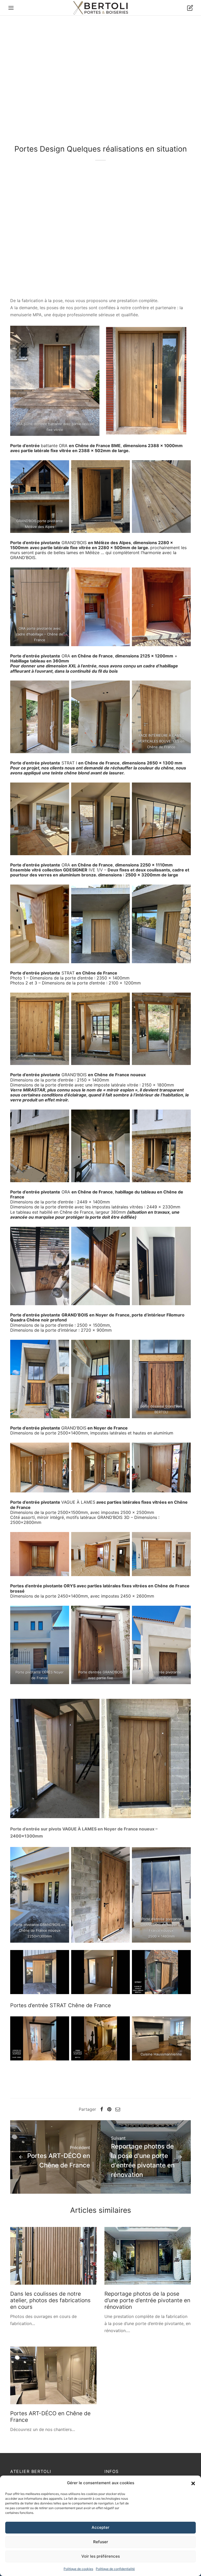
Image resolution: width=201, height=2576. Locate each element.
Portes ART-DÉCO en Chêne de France (50, 2417)
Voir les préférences (101, 2556)
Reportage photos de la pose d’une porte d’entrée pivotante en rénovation (147, 2300)
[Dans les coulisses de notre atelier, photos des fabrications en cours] (53, 2256)
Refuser (101, 2542)
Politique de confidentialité (115, 2569)
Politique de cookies (78, 2569)
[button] (193, 2483)
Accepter (100, 2527)
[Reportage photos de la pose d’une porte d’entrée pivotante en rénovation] (148, 2256)
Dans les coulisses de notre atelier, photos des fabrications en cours (50, 2300)
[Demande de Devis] (190, 8)
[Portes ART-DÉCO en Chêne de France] (53, 2375)
